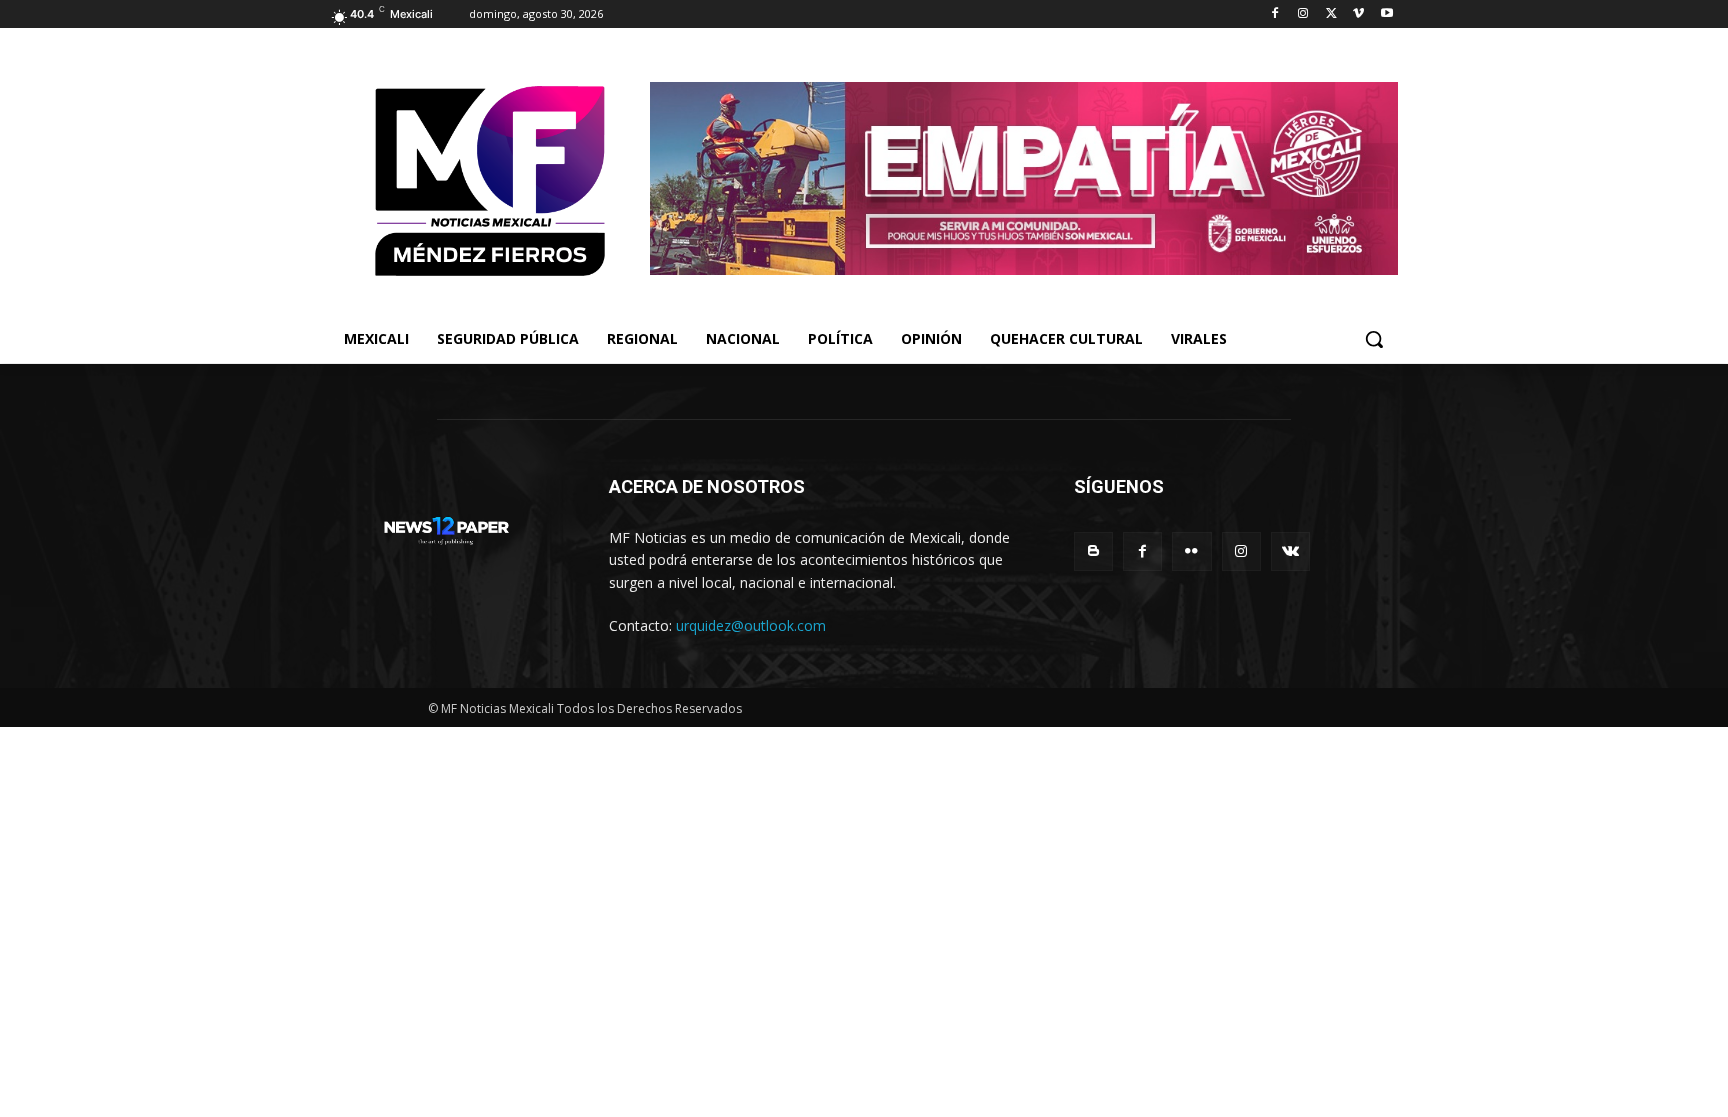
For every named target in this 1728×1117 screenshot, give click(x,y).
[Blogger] (1093, 551)
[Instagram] (1303, 14)
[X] (1331, 14)
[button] (1374, 339)
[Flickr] (1191, 551)
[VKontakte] (1290, 551)
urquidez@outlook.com (751, 625)
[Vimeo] (1358, 14)
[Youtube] (1386, 14)
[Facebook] (1275, 14)
